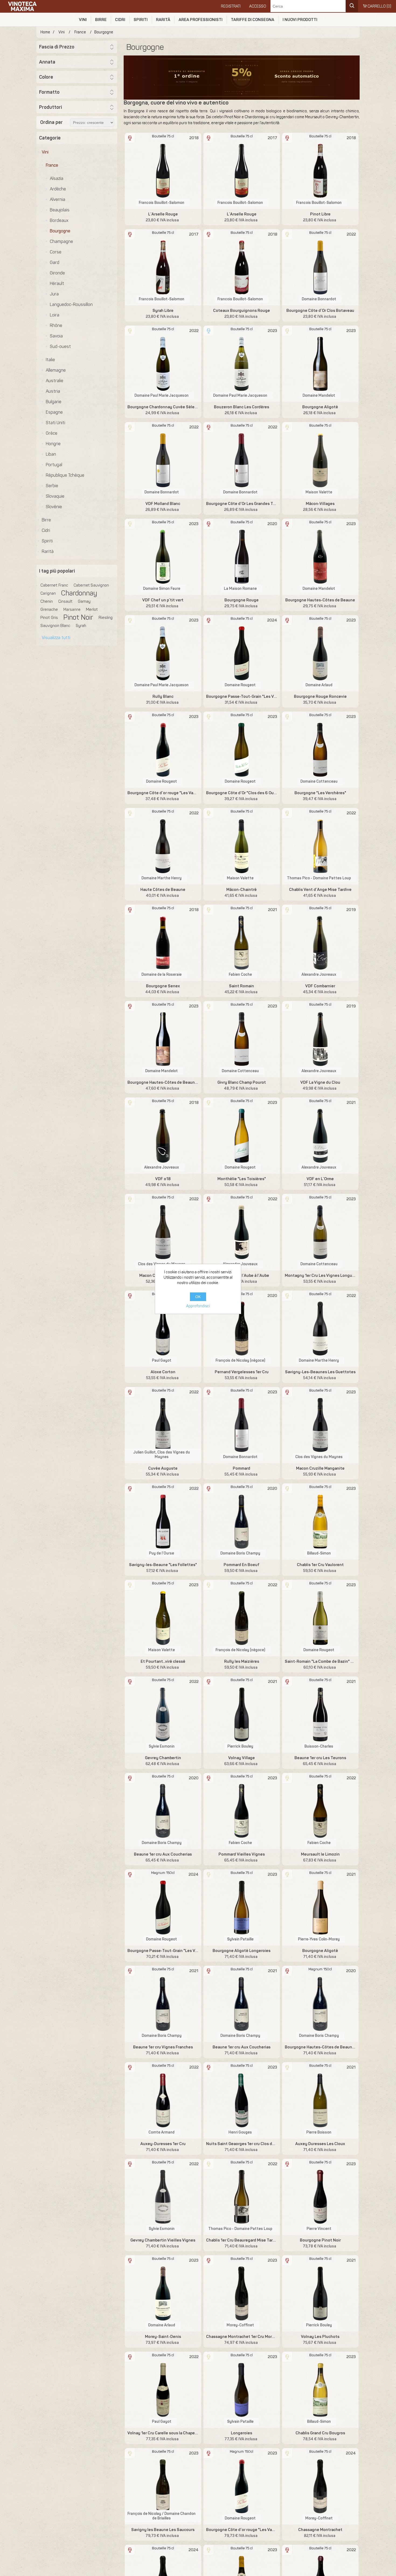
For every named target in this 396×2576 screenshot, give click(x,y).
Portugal (54, 465)
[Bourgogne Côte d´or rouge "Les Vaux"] (163, 750)
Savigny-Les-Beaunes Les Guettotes (320, 1372)
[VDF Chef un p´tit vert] (163, 557)
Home (45, 32)
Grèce (52, 433)
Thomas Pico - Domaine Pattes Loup (319, 878)
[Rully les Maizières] (242, 1618)
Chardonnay (79, 593)
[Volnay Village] (242, 1715)
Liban (51, 454)
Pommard (242, 1468)
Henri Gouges (240, 2132)
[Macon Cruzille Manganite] (320, 1425)
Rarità (163, 20)
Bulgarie (54, 402)
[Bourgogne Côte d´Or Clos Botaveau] (320, 267)
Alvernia (58, 199)
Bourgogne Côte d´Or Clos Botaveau (320, 311)
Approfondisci (198, 1306)
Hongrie (53, 444)
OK (198, 1297)
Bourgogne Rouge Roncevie (320, 696)
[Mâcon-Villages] (320, 460)
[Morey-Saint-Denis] (163, 2293)
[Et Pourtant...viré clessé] (163, 1618)
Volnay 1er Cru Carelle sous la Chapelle (163, 2433)
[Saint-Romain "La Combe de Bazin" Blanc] (320, 1618)
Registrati (231, 6)
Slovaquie (55, 496)
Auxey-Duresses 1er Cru (163, 2144)
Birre (101, 20)
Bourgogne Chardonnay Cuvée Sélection (163, 407)
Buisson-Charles (319, 1746)
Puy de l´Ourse (161, 1553)
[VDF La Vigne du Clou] (320, 1039)
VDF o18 (163, 1179)
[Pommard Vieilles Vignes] (242, 1811)
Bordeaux (59, 220)
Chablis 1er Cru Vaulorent (320, 1565)
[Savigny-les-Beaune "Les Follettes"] (163, 1521)
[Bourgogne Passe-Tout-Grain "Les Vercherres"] (242, 653)
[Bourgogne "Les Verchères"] (320, 750)
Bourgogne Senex (163, 986)
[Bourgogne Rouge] (242, 557)
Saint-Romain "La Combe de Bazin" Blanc (320, 1661)
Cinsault (65, 601)
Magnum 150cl (163, 1873)
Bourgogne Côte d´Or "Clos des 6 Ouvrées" (242, 793)
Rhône (56, 325)
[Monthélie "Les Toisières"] (242, 1136)
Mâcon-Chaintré (242, 890)
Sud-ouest (60, 346)
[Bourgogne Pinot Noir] (320, 2197)
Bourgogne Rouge (242, 600)
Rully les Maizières (242, 1661)
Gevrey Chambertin (163, 1758)
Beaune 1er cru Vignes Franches (163, 2047)
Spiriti (141, 20)
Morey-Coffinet (240, 2325)
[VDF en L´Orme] (320, 1136)
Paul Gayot (162, 1360)
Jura (54, 294)
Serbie (52, 486)
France (52, 165)
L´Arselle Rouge (163, 214)
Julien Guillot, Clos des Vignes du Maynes (162, 1455)
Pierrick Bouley (240, 1746)
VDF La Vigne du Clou (320, 1082)
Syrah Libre (163, 311)
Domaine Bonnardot (319, 299)
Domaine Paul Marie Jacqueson (161, 395)
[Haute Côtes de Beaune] (163, 846)
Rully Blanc (163, 696)
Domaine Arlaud (319, 685)
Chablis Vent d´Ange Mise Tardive (320, 890)
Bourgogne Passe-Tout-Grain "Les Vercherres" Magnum (163, 1951)
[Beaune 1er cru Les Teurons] (320, 1715)
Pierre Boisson (319, 2132)
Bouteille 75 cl (163, 136)
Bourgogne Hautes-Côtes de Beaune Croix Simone (163, 1082)
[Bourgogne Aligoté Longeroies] (242, 1907)
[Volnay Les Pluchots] (320, 2293)
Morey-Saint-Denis (163, 2337)
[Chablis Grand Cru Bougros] (320, 2390)
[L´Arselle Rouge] (163, 171)
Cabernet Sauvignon (91, 585)
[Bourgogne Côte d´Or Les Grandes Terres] (242, 460)
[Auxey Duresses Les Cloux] (320, 2100)
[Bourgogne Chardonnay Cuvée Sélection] (163, 364)
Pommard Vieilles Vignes (242, 1854)
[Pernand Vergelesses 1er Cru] (242, 1329)
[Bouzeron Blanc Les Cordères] (242, 364)
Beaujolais (60, 210)
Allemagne (56, 370)
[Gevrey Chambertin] (163, 1715)
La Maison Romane (240, 589)
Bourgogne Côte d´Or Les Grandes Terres (242, 504)
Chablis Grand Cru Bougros (320, 2433)
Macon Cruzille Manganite (320, 1468)
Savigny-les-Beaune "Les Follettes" (163, 1565)
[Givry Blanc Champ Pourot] (242, 1039)
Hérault (57, 283)
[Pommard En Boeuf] (242, 1521)
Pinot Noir (78, 618)
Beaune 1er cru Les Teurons (320, 1758)
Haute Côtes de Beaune (163, 890)
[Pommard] (242, 1425)
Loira (55, 315)
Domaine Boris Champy (240, 1553)
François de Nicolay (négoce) (240, 1360)
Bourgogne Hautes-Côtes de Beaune (320, 600)
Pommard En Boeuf (242, 1565)
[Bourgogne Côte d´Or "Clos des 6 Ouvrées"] (242, 750)
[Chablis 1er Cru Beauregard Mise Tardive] (242, 2197)
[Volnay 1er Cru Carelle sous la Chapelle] (163, 2390)
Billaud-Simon (319, 1553)
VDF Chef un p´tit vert (163, 600)
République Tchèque (65, 475)
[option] (242, 78)
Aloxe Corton (163, 1372)
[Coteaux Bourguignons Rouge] (242, 267)
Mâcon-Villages (320, 504)
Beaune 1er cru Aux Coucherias (163, 1854)
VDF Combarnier (320, 986)
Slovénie (54, 507)
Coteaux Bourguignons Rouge (242, 311)
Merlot (92, 609)
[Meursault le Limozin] (320, 1811)
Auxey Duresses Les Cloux (320, 2144)
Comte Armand (161, 2132)
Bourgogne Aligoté (320, 407)
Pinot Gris (49, 618)
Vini (83, 20)
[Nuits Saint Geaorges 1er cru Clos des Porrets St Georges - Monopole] (242, 2100)
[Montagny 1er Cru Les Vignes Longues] (320, 1232)
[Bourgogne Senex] (163, 943)
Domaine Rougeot (240, 685)
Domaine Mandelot (319, 395)
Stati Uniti (55, 423)
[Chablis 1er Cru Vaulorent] (320, 1521)
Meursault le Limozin (320, 1854)
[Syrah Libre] (163, 267)
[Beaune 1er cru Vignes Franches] (163, 2004)
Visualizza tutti (56, 638)
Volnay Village (242, 1758)
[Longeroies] (242, 2390)
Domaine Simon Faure (162, 589)
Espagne (54, 412)
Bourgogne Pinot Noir (320, 2240)
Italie (50, 360)
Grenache (49, 609)
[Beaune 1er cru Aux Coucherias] (163, 1811)
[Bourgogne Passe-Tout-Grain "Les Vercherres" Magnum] (163, 1907)
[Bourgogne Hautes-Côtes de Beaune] (320, 557)
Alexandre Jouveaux (319, 975)
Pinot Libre (320, 214)
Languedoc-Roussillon (71, 304)
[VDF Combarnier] (320, 943)
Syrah (81, 626)
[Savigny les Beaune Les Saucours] (163, 2486)
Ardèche (58, 189)
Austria (53, 391)
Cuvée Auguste (163, 1468)
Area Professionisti (201, 20)
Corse (56, 252)
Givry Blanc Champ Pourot (242, 1082)
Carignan (48, 593)
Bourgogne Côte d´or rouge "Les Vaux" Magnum (242, 2530)
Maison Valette (319, 492)
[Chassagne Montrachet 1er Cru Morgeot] (242, 2293)
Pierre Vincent (319, 2229)
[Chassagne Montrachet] (320, 2486)
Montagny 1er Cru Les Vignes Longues (320, 1275)
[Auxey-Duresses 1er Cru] (163, 2100)
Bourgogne (60, 231)
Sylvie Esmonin (162, 1746)
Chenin (47, 601)
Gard (55, 262)
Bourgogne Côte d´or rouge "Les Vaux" (163, 793)
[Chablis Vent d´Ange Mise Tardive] (320, 846)
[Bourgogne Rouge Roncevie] (320, 653)
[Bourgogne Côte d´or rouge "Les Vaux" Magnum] (242, 2486)
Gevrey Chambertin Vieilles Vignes (163, 2240)
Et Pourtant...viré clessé (163, 1661)
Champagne (61, 241)
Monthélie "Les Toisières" (242, 1179)
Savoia (56, 336)
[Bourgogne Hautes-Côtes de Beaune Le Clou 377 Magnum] (320, 2004)
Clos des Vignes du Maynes (319, 1457)
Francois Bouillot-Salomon (161, 203)
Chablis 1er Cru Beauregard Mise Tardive (242, 2240)
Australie (55, 381)
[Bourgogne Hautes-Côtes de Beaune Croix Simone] (163, 1039)
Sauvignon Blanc (55, 626)
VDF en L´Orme (320, 1179)
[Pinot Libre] (320, 171)
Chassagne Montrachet (320, 2530)
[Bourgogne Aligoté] (320, 364)
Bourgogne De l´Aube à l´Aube (242, 1275)
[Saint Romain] (242, 943)
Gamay (84, 601)
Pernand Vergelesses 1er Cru (242, 1372)
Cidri (120, 20)
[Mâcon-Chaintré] (242, 846)
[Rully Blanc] (163, 653)
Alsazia (57, 178)
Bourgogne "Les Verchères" (320, 793)
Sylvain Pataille (240, 1939)
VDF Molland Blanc (163, 504)
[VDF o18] (163, 1136)
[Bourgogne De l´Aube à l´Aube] (242, 1232)
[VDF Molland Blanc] (163, 460)
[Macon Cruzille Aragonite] (163, 1232)
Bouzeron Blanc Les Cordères (242, 407)
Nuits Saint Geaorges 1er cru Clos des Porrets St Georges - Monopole (242, 2144)
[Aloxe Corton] (163, 1329)
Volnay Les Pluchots (320, 2337)
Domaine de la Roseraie (161, 975)
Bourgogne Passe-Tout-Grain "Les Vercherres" (242, 696)
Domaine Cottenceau (319, 781)
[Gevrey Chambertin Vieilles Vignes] (163, 2197)
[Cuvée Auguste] (163, 1425)
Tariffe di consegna (253, 20)
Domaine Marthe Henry (161, 878)
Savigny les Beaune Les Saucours (163, 2530)
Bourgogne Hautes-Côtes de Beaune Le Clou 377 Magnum (320, 2047)
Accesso (258, 6)
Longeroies (242, 2433)
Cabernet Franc (54, 585)
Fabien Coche (240, 975)
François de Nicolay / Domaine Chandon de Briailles (161, 2516)
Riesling (106, 618)
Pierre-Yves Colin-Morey (319, 1939)
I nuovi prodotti (300, 20)
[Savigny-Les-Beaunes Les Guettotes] (320, 1329)
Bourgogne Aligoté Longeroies (242, 1951)
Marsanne (72, 609)
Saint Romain (242, 986)
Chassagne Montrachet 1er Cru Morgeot (242, 2337)
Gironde (57, 273)
